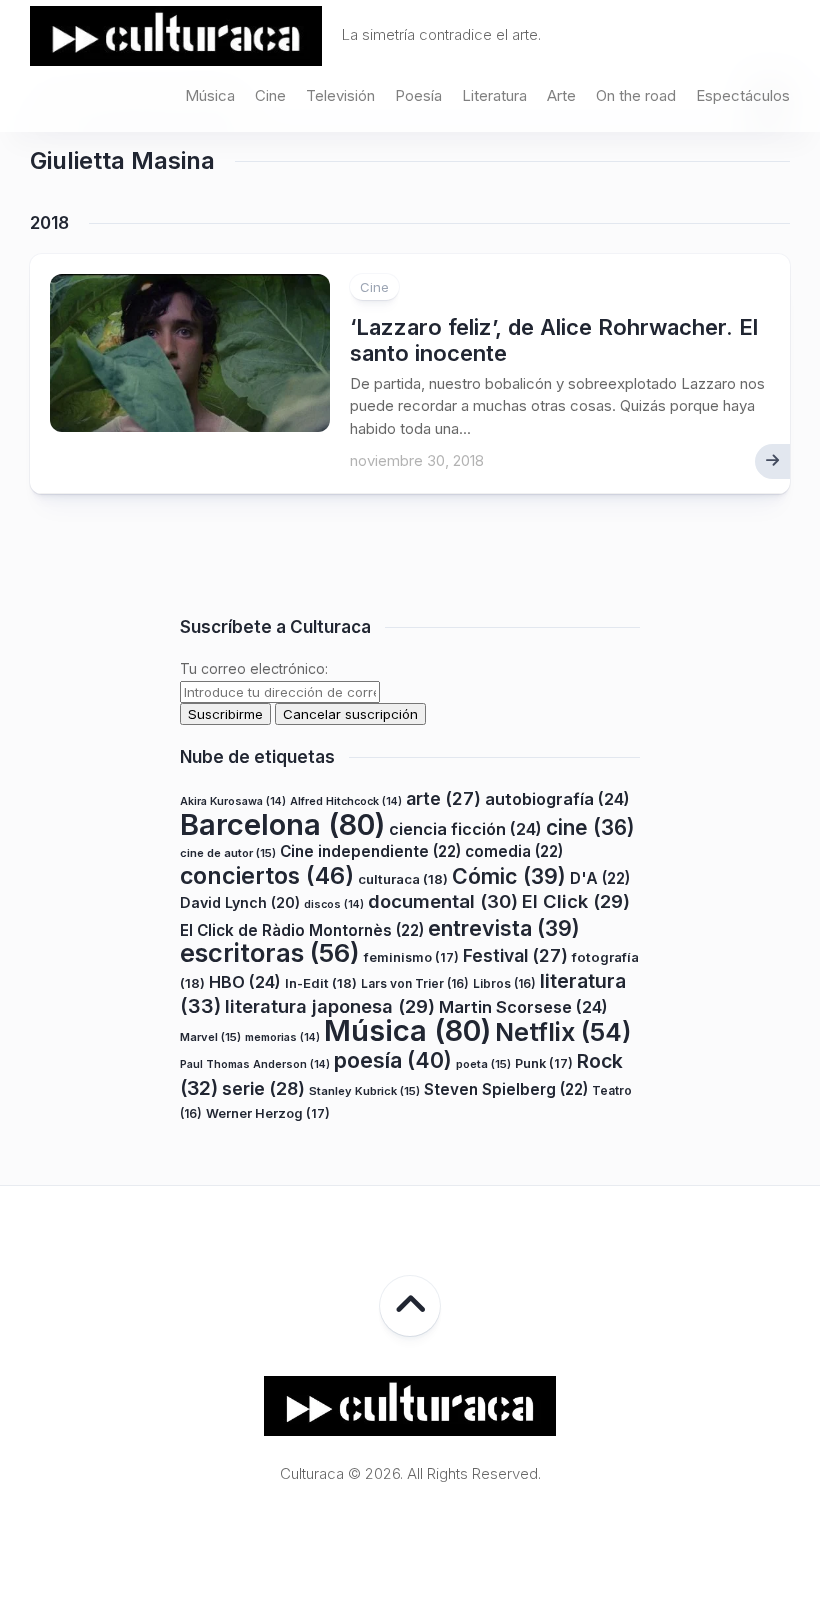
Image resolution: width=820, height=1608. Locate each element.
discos (334, 904)
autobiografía (557, 799)
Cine (270, 95)
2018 (49, 223)
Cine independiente (370, 851)
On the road (636, 95)
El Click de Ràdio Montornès (302, 930)
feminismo (411, 957)
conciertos (267, 876)
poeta (483, 1064)
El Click (576, 901)
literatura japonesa (330, 1006)
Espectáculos (743, 95)
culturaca (403, 879)
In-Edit (321, 983)
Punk (544, 1063)
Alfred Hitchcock (346, 801)
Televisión (340, 95)
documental (443, 901)
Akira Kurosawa (233, 801)
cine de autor (228, 853)
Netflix (563, 1032)
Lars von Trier (415, 983)
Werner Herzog (268, 1113)
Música (210, 95)
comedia (514, 851)
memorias (282, 1037)
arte (443, 798)
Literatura (494, 95)
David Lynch (240, 902)
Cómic (509, 876)
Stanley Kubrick (364, 1091)
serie (263, 1088)
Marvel (210, 1037)
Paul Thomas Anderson (255, 1064)
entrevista (504, 928)
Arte (561, 95)
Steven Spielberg (506, 1089)
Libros (504, 983)
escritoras (270, 952)
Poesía (418, 95)
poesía (393, 1060)
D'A (600, 878)
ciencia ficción (465, 829)
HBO (245, 982)
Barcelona (282, 824)
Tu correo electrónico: (254, 668)
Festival (515, 955)
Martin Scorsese (523, 1007)
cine (590, 827)
